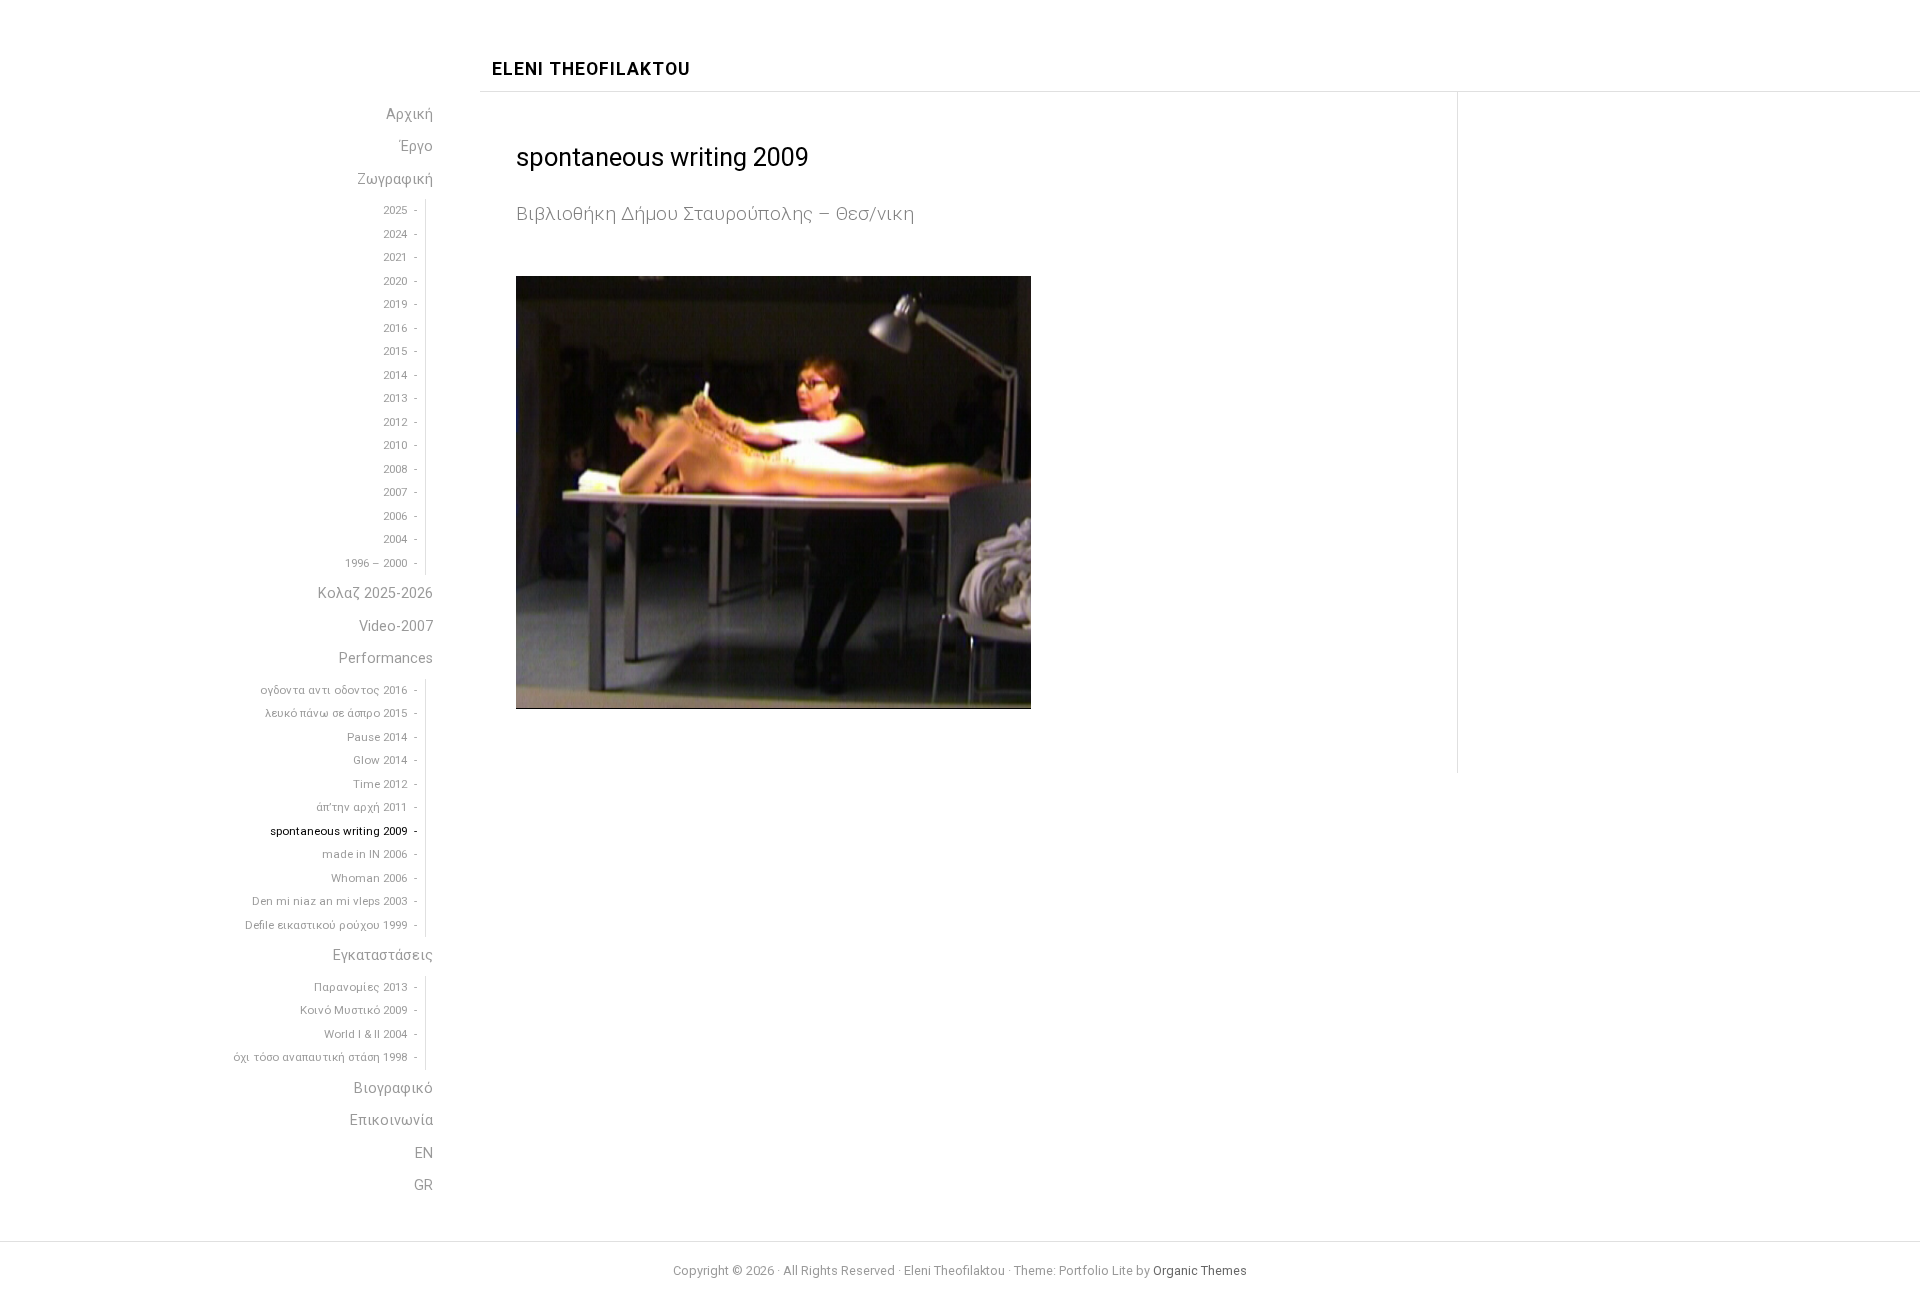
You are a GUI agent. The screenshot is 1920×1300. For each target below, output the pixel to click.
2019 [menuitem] (395, 304)
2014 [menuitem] (395, 375)
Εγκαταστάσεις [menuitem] (383, 955)
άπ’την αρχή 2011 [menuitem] (361, 807)
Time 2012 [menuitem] (380, 784)
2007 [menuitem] (395, 492)
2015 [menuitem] (395, 351)
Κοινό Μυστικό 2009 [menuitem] (353, 1010)
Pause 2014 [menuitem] (377, 737)
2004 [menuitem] (395, 539)
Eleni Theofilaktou (591, 69)
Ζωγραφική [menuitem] (395, 179)
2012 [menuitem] (395, 422)
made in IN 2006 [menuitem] (364, 854)
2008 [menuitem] (395, 469)
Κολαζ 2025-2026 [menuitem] (375, 593)
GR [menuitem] (423, 1185)
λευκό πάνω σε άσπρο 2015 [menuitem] (336, 713)
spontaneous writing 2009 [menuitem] (338, 831)
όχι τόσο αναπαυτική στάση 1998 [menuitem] (320, 1057)
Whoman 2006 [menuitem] (369, 878)
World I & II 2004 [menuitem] (365, 1034)
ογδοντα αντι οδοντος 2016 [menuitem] (333, 690)
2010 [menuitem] (395, 445)
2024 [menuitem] (395, 234)
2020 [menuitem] (395, 281)
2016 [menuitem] (395, 328)
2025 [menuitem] (395, 210)
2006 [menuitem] (395, 516)
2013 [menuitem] (395, 398)
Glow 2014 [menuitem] (380, 760)
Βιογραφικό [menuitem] (393, 1088)
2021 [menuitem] (395, 257)
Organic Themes (1200, 1270)
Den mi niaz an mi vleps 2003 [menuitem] (329, 901)
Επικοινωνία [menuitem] (391, 1120)
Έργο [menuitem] (416, 146)
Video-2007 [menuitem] (396, 626)
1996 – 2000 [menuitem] (376, 563)
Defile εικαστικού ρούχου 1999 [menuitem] (326, 925)
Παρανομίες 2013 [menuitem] (360, 987)
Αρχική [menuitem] (409, 114)
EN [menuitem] (424, 1153)
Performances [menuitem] (386, 658)
